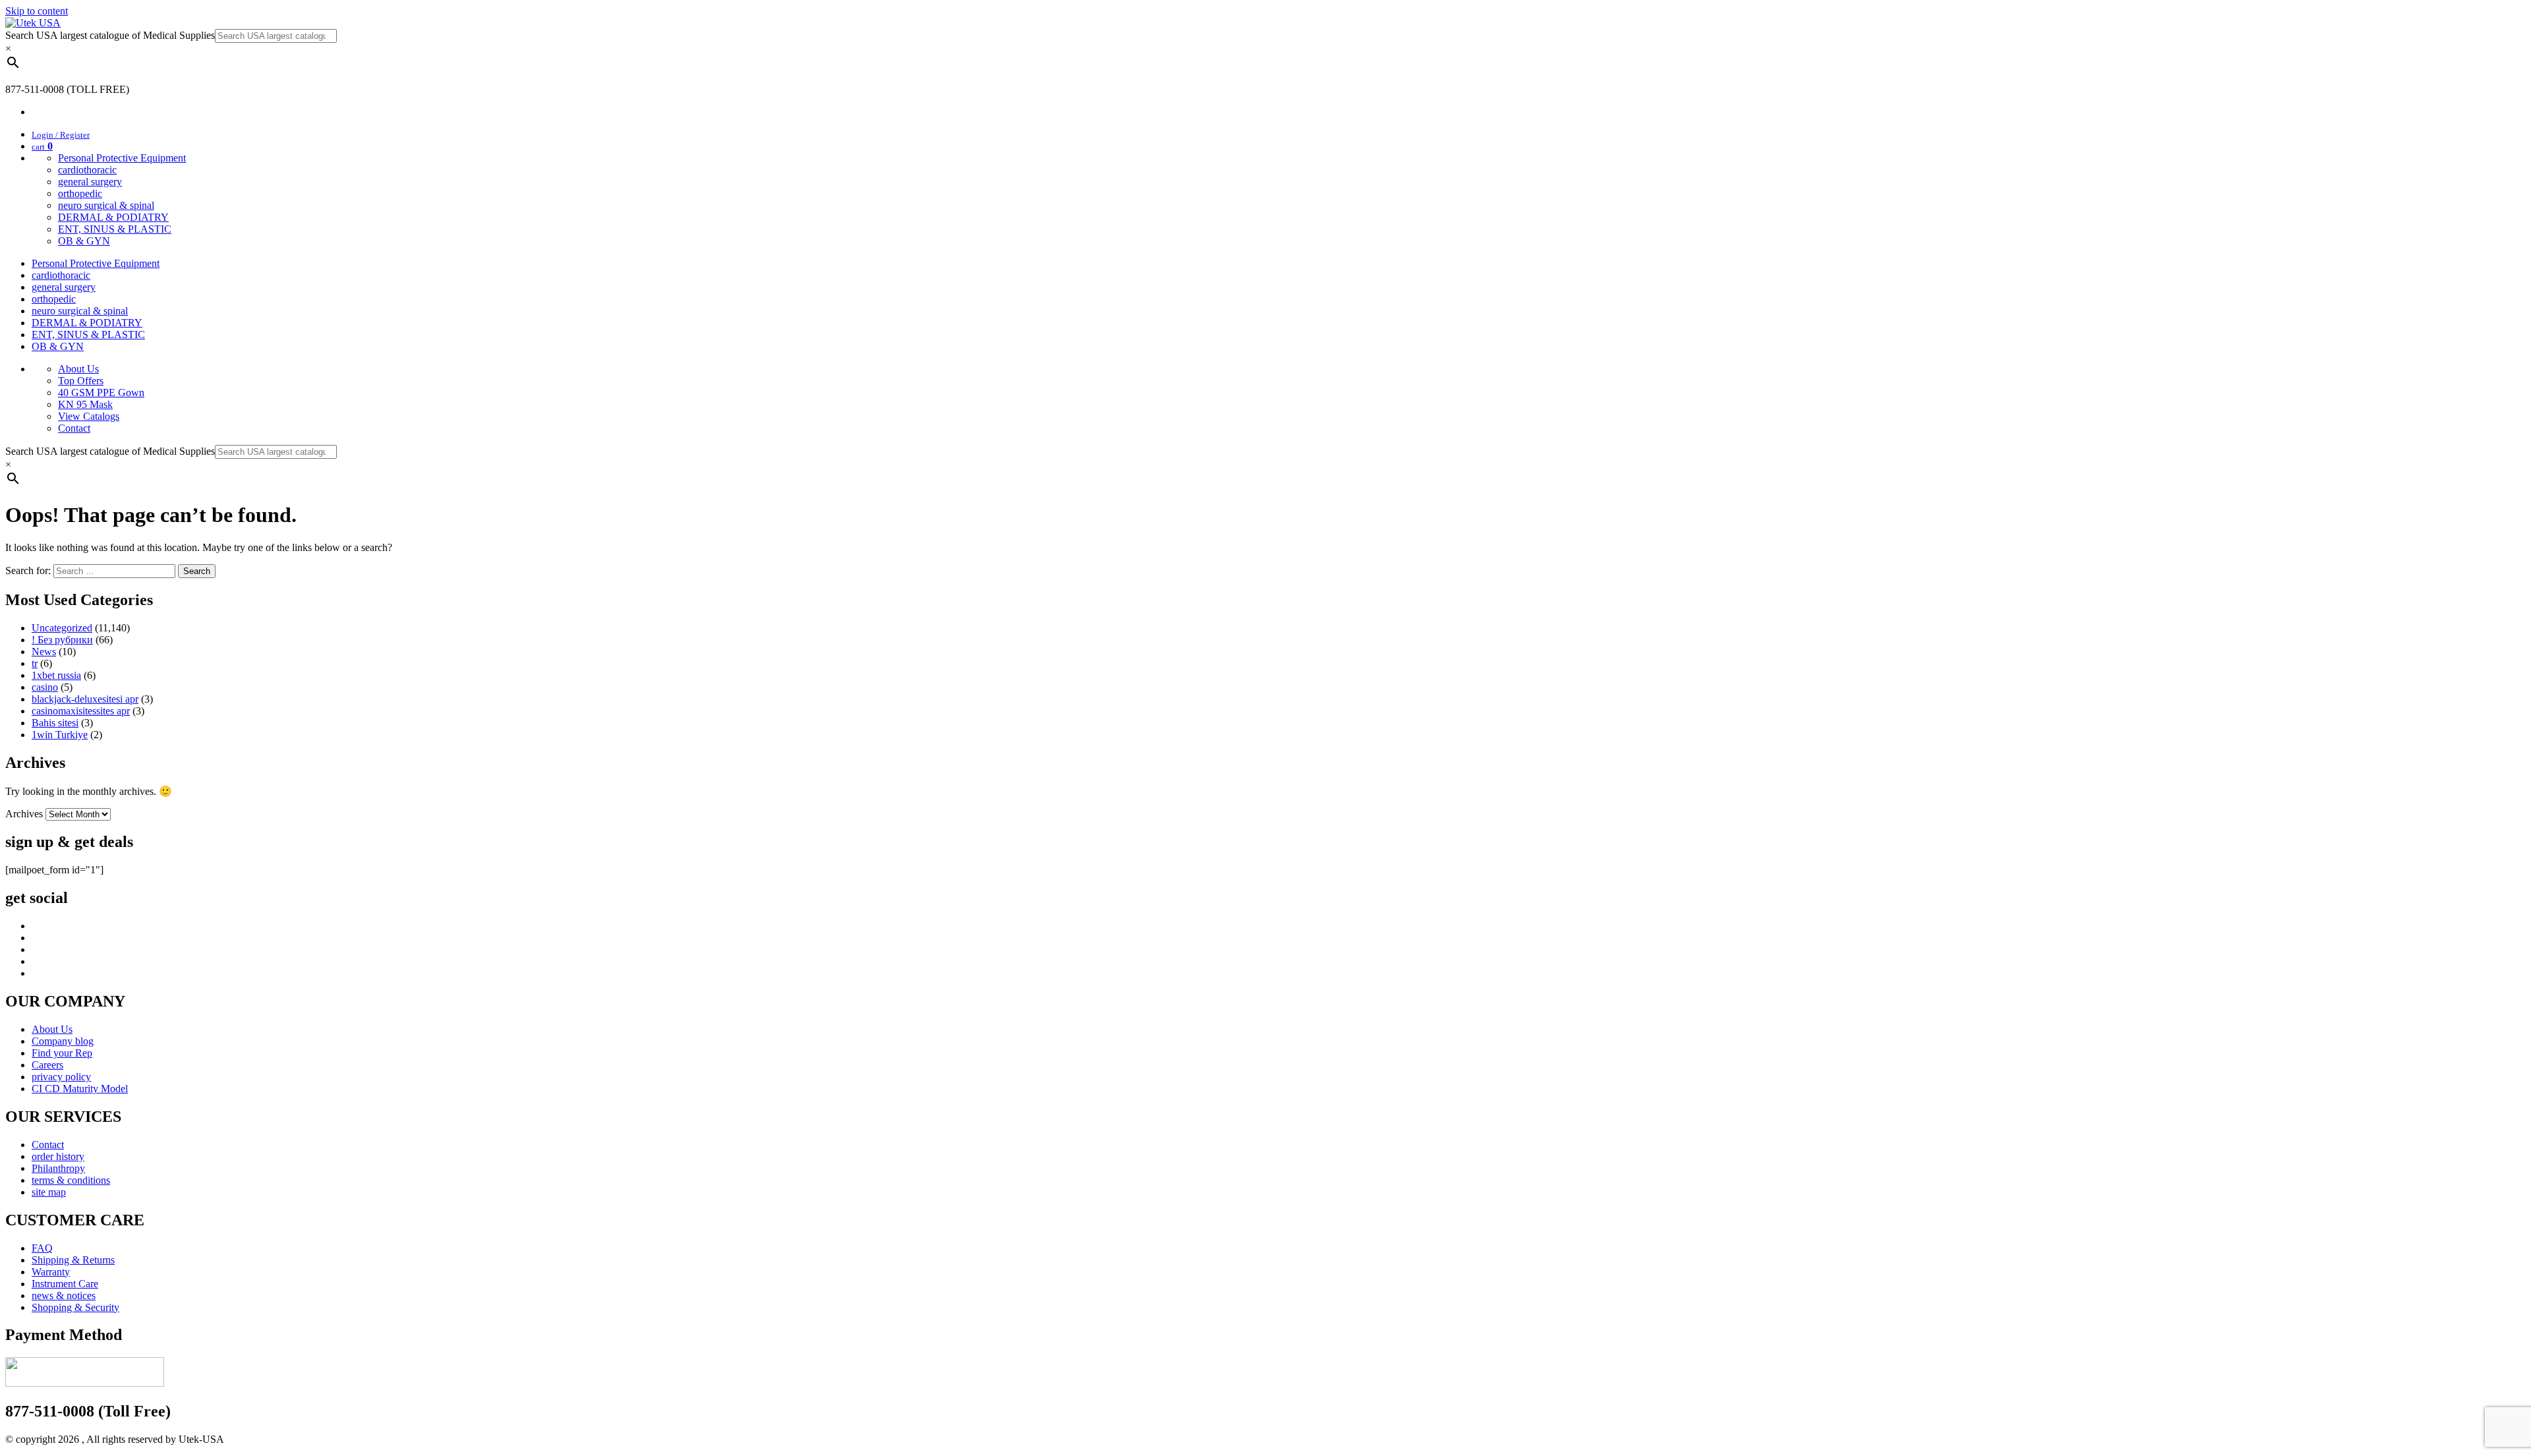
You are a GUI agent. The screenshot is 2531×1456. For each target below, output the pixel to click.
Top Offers (81, 381)
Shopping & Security (75, 1307)
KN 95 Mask (85, 404)
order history (58, 1156)
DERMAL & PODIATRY (113, 217)
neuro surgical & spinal (106, 205)
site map (49, 1192)
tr (35, 663)
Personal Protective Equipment (122, 158)
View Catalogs (89, 416)
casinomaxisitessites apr (81, 711)
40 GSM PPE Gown (101, 393)
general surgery (90, 182)
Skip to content (37, 11)
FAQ (42, 1248)
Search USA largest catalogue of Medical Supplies (110, 35)
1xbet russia (56, 675)
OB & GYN (84, 241)
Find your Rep (62, 1053)
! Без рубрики (62, 640)
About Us (78, 369)
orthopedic (80, 193)
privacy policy (61, 1077)
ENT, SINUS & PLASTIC (115, 229)
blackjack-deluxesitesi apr (85, 699)
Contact (74, 428)
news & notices (64, 1296)
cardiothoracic (87, 170)
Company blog (63, 1041)
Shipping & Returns (73, 1260)
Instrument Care (65, 1284)
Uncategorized (62, 628)
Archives (24, 814)
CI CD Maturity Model (80, 1089)
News (44, 652)
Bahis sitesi (55, 723)
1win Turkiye (60, 735)
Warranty (51, 1272)
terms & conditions (71, 1180)
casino (45, 687)
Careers (47, 1065)
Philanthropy (58, 1168)
